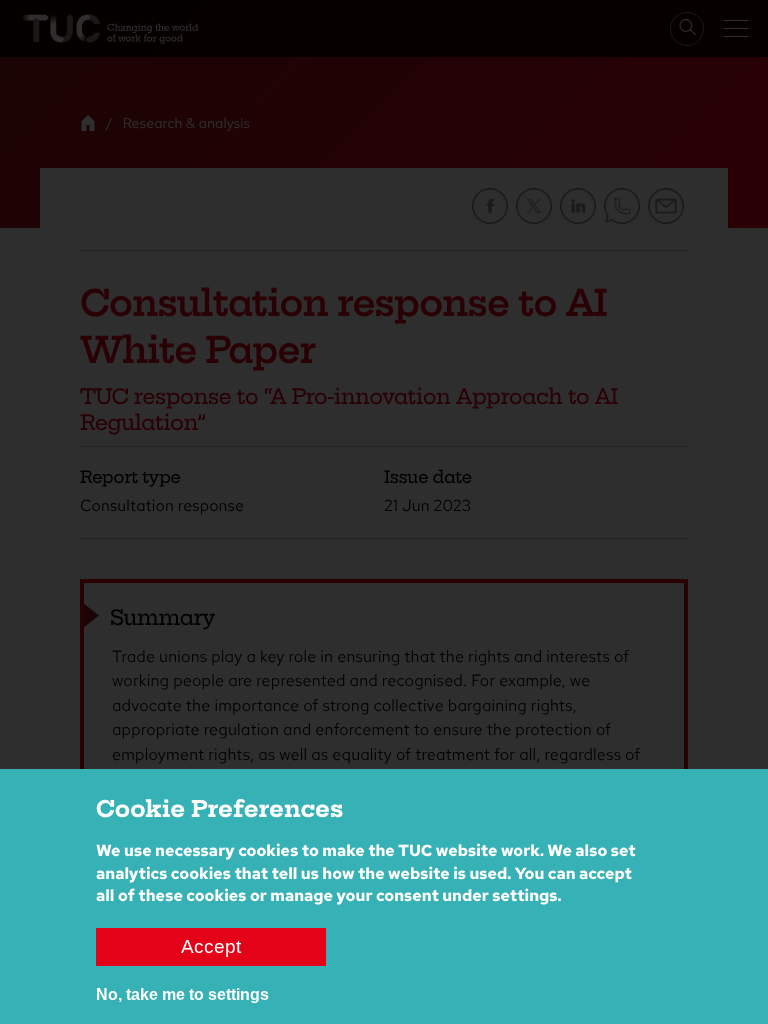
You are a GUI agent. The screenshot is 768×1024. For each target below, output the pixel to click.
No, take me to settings (182, 994)
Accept (211, 946)
